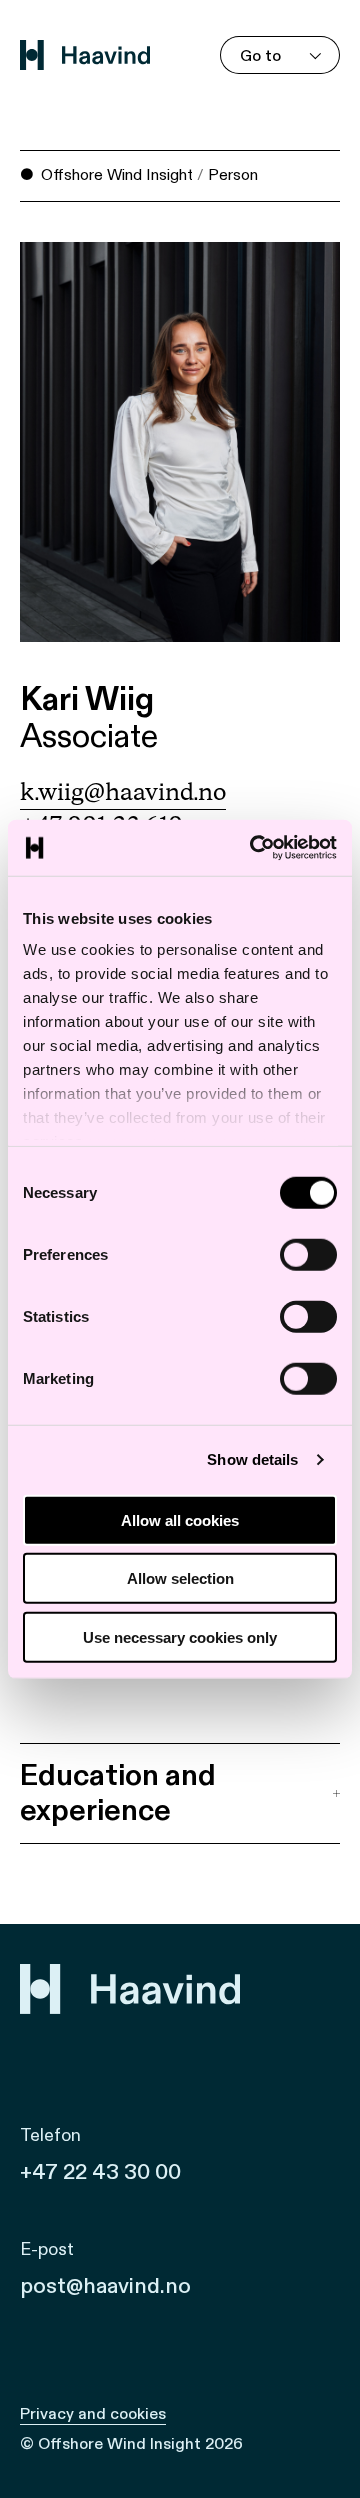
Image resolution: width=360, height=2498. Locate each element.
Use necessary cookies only (180, 1636)
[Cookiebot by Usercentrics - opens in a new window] (254, 848)
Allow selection (180, 1578)
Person (233, 175)
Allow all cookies (180, 1519)
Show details (252, 1459)
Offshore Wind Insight (117, 175)
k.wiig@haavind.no (123, 793)
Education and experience (118, 1793)
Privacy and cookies (93, 2414)
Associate (89, 738)
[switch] (308, 1254)
